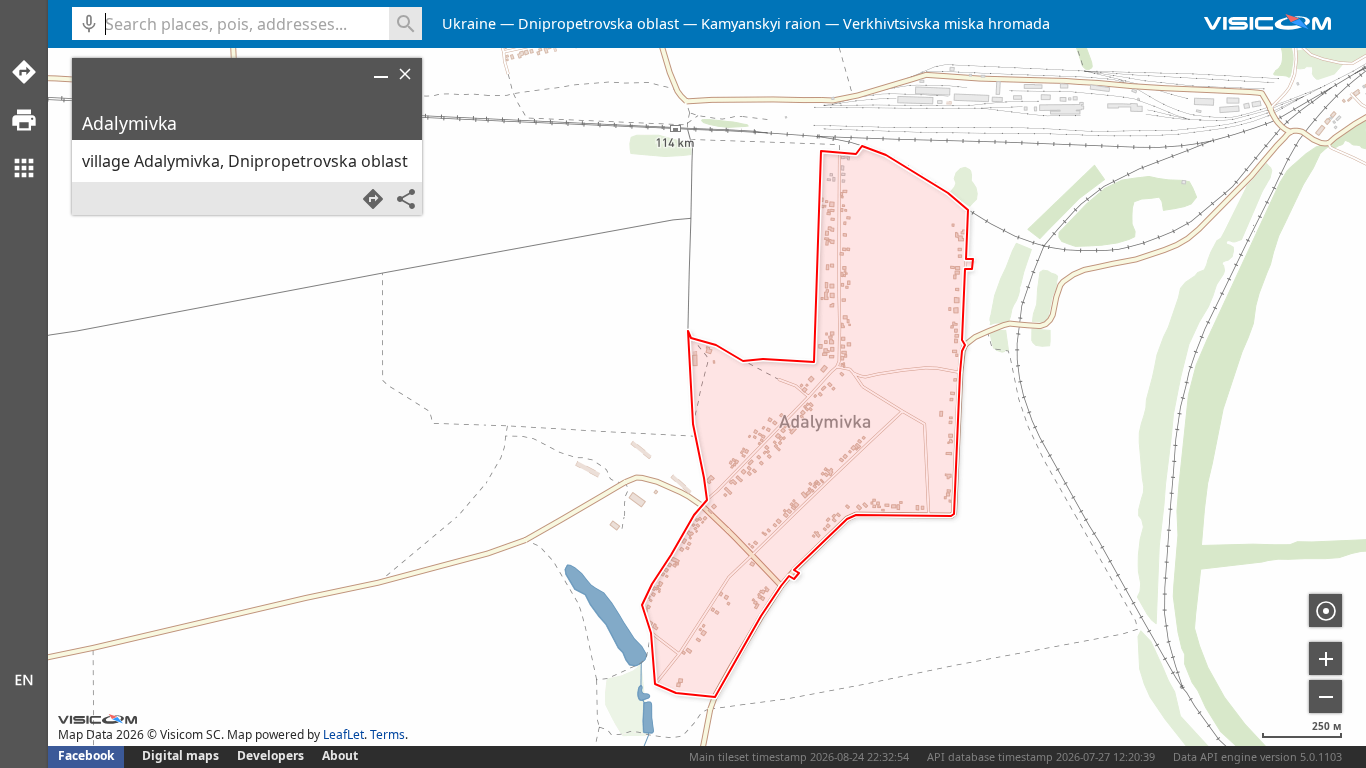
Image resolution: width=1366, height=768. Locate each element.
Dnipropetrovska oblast (598, 23)
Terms (387, 734)
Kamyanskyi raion (761, 23)
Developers (270, 755)
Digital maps (182, 755)
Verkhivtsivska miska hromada (946, 23)
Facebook (86, 755)
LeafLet (343, 734)
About (340, 755)
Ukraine (469, 23)
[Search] (405, 23)
